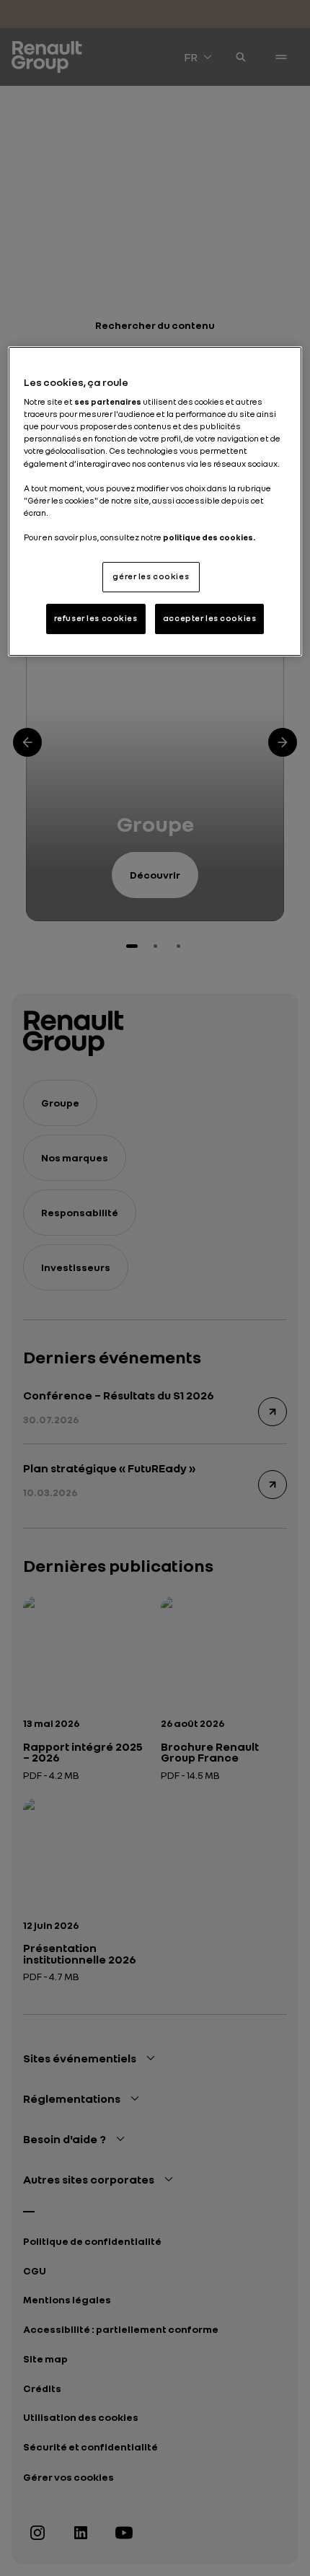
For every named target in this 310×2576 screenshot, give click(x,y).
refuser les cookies (96, 618)
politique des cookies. (209, 537)
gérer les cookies (151, 576)
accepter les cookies (209, 618)
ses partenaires (108, 402)
